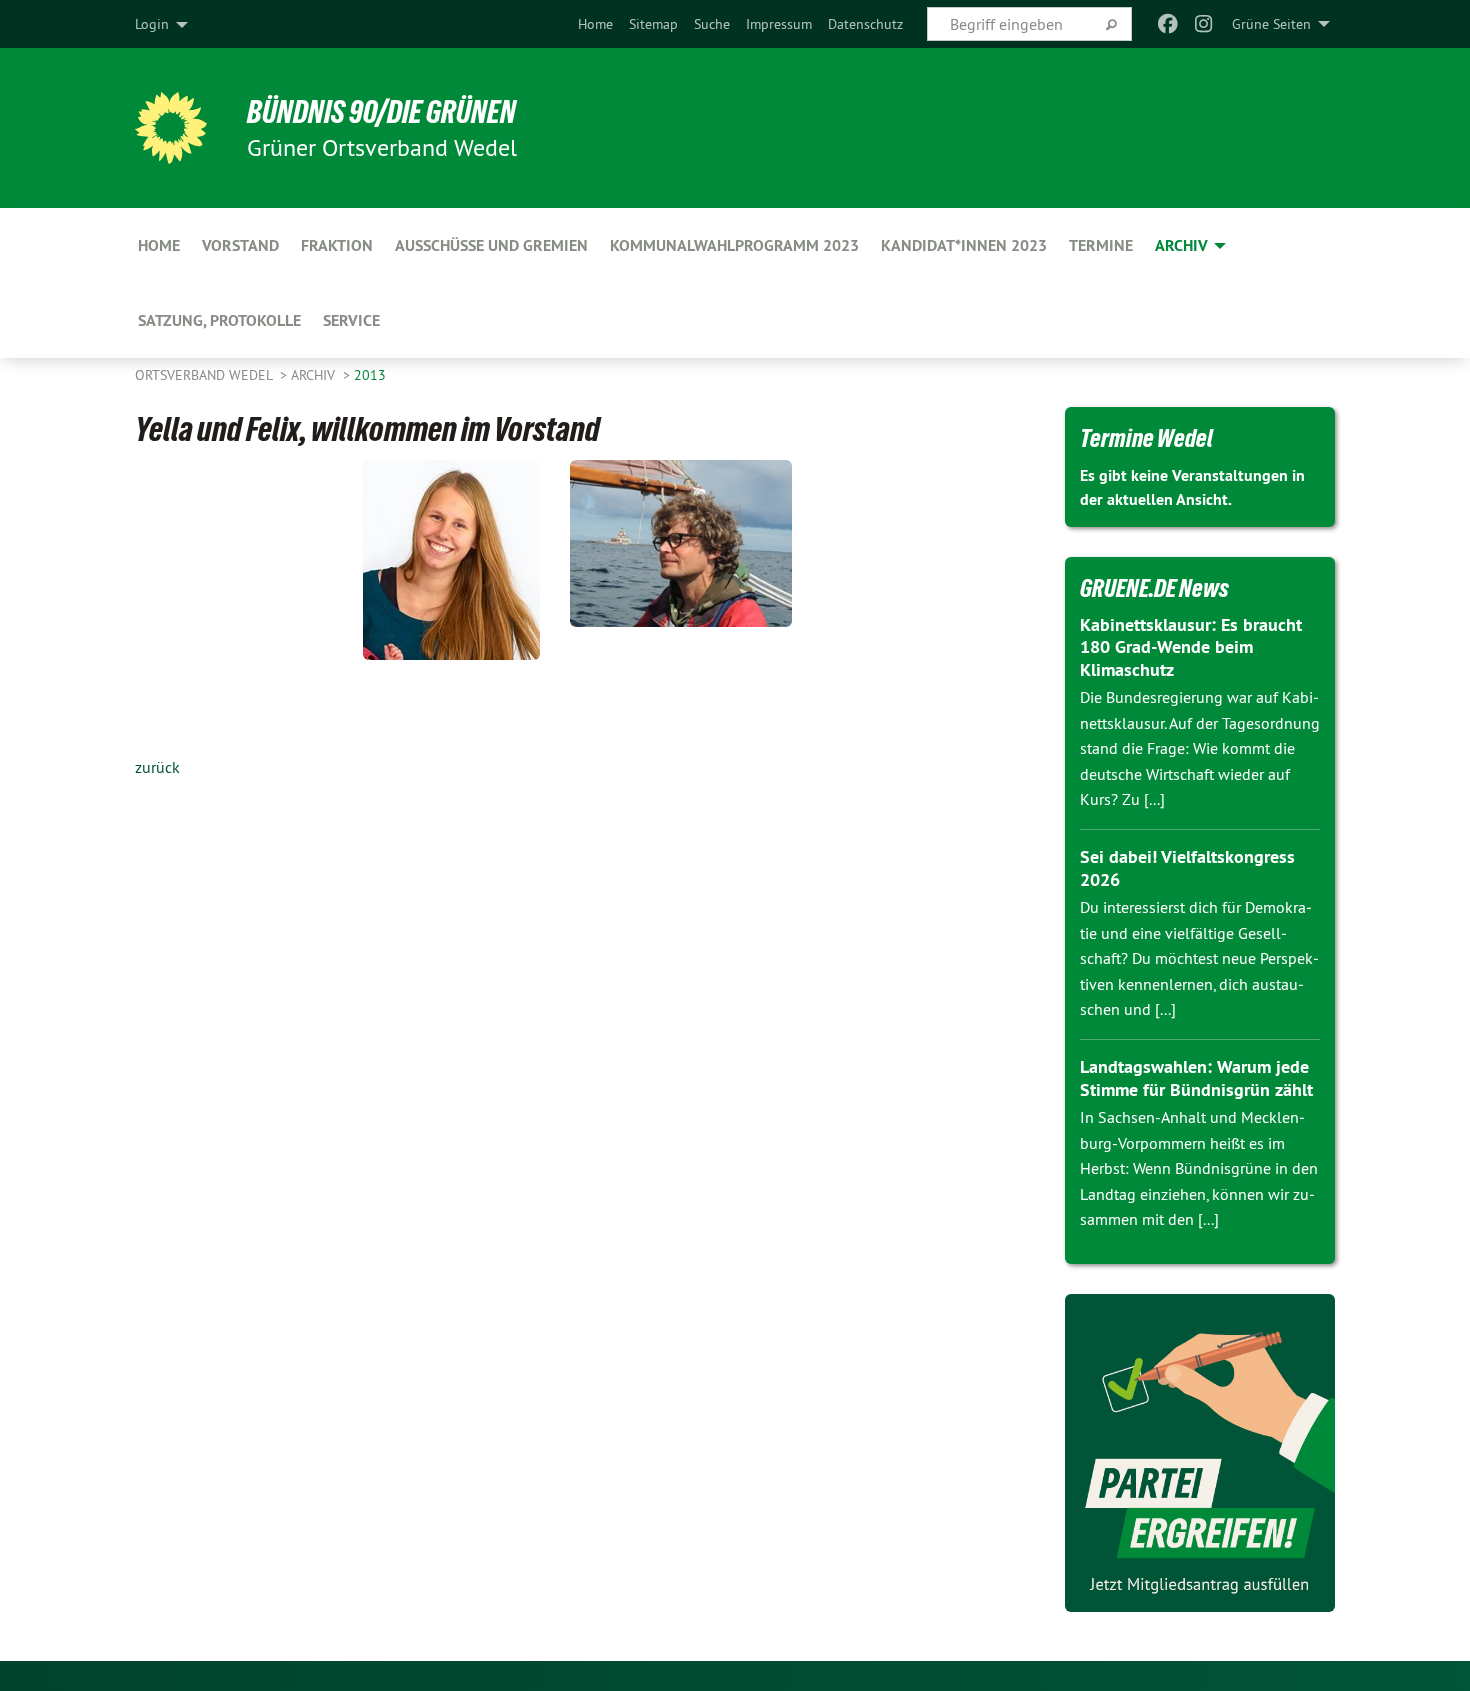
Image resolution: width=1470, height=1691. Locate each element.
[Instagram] (1204, 24)
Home (595, 24)
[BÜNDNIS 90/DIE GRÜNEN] (171, 128)
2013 (370, 375)
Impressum (779, 24)
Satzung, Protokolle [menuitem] (219, 320)
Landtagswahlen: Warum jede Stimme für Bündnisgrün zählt (1196, 1078)
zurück (157, 767)
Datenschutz (865, 24)
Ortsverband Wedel (205, 375)
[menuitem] (595, 24)
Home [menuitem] (159, 245)
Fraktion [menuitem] (337, 245)
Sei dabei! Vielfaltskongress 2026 (1187, 868)
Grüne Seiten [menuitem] (1271, 24)
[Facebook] (1167, 24)
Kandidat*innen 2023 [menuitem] (964, 245)
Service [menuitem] (351, 320)
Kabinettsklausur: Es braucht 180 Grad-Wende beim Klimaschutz (1191, 647)
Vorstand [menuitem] (240, 245)
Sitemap (653, 24)
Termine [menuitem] (1101, 245)
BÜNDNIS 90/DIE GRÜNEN (381, 112)
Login (152, 24)
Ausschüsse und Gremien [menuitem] (491, 245)
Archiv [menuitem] (1181, 245)
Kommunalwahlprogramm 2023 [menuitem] (734, 245)
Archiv (315, 375)
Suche (712, 24)
